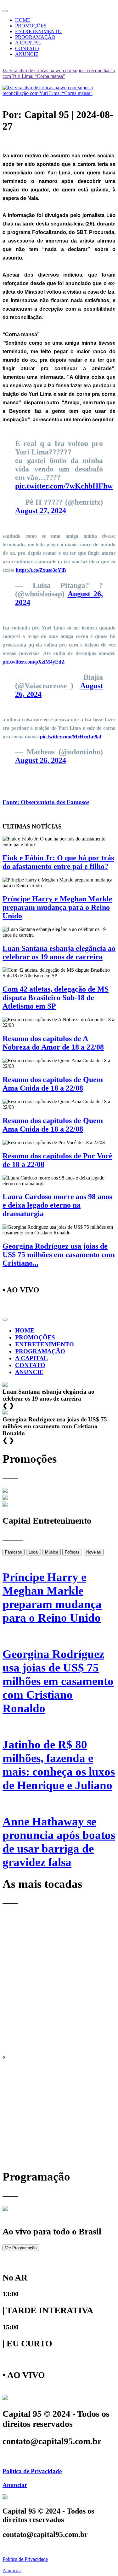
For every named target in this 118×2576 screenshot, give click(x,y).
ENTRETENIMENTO (38, 31)
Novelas (94, 1552)
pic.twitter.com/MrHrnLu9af (71, 737)
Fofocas (72, 1552)
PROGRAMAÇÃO (35, 37)
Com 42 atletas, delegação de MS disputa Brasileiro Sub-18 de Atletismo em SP (56, 998)
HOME (23, 20)
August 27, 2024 (41, 511)
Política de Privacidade (32, 2471)
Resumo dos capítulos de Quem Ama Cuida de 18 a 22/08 (53, 1084)
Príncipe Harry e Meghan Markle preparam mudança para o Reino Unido (57, 907)
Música (52, 1552)
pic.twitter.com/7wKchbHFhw (64, 486)
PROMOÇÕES (31, 26)
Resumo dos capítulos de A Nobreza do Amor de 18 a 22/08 (53, 1043)
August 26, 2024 (41, 760)
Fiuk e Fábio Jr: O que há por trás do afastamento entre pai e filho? (58, 862)
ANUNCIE (27, 54)
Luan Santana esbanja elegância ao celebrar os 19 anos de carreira (59, 953)
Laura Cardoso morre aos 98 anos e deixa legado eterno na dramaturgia (57, 1205)
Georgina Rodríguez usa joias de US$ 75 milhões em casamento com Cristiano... (59, 1255)
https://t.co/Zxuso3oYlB (41, 570)
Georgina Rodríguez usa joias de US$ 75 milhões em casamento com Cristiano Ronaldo (58, 1681)
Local (34, 1552)
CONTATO (27, 48)
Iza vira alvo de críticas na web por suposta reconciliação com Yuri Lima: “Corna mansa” (59, 73)
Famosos (14, 1552)
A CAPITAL (28, 43)
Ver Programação (21, 2248)
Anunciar (15, 2485)
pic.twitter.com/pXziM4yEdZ (34, 662)
